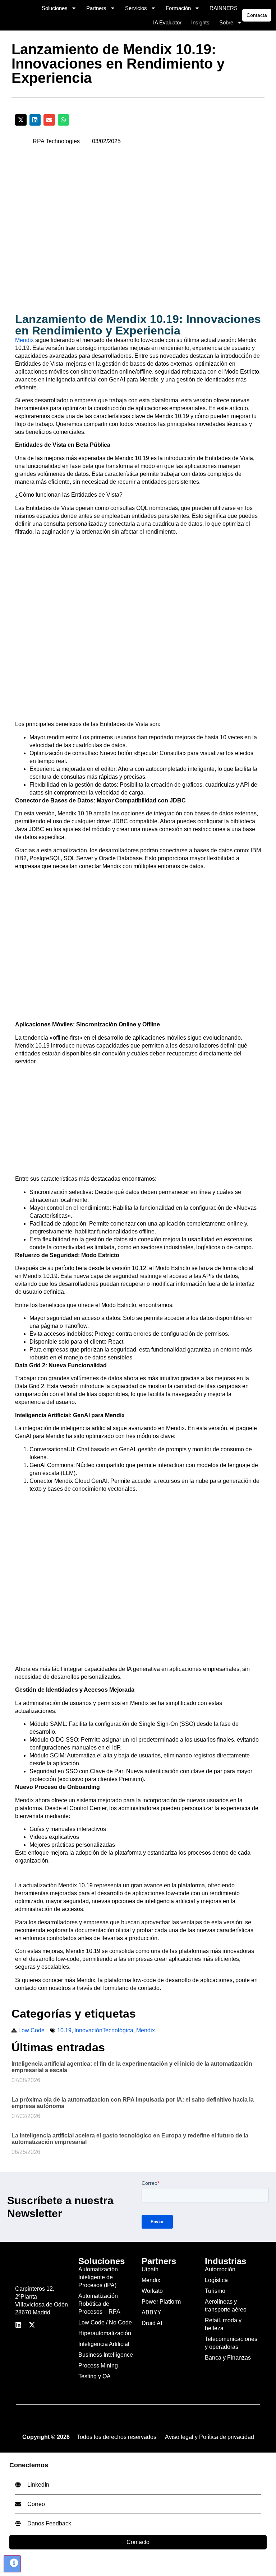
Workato (152, 2291)
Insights (200, 22)
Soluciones (55, 8)
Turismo (215, 2291)
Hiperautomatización (105, 2333)
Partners (96, 8)
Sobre (226, 22)
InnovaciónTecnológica (104, 2030)
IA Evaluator (167, 22)
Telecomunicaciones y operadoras (231, 2343)
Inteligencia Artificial (104, 2344)
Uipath (150, 2269)
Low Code (31, 2030)
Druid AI (152, 2323)
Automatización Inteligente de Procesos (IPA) (98, 2277)
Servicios (136, 8)
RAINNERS (224, 8)
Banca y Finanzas (228, 2358)
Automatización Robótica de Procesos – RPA (99, 2304)
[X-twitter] (32, 2325)
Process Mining (98, 2366)
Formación (178, 8)
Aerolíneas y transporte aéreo (226, 2306)
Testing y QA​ (95, 2376)
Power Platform (161, 2302)
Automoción (220, 2269)
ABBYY (151, 2312)
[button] (21, 120)
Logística (216, 2280)
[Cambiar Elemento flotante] (12, 2564)
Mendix (24, 340)
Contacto (138, 2542)
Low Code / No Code (105, 2322)
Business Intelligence (106, 2355)
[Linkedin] (18, 2325)
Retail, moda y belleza (223, 2324)
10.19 (64, 2030)
